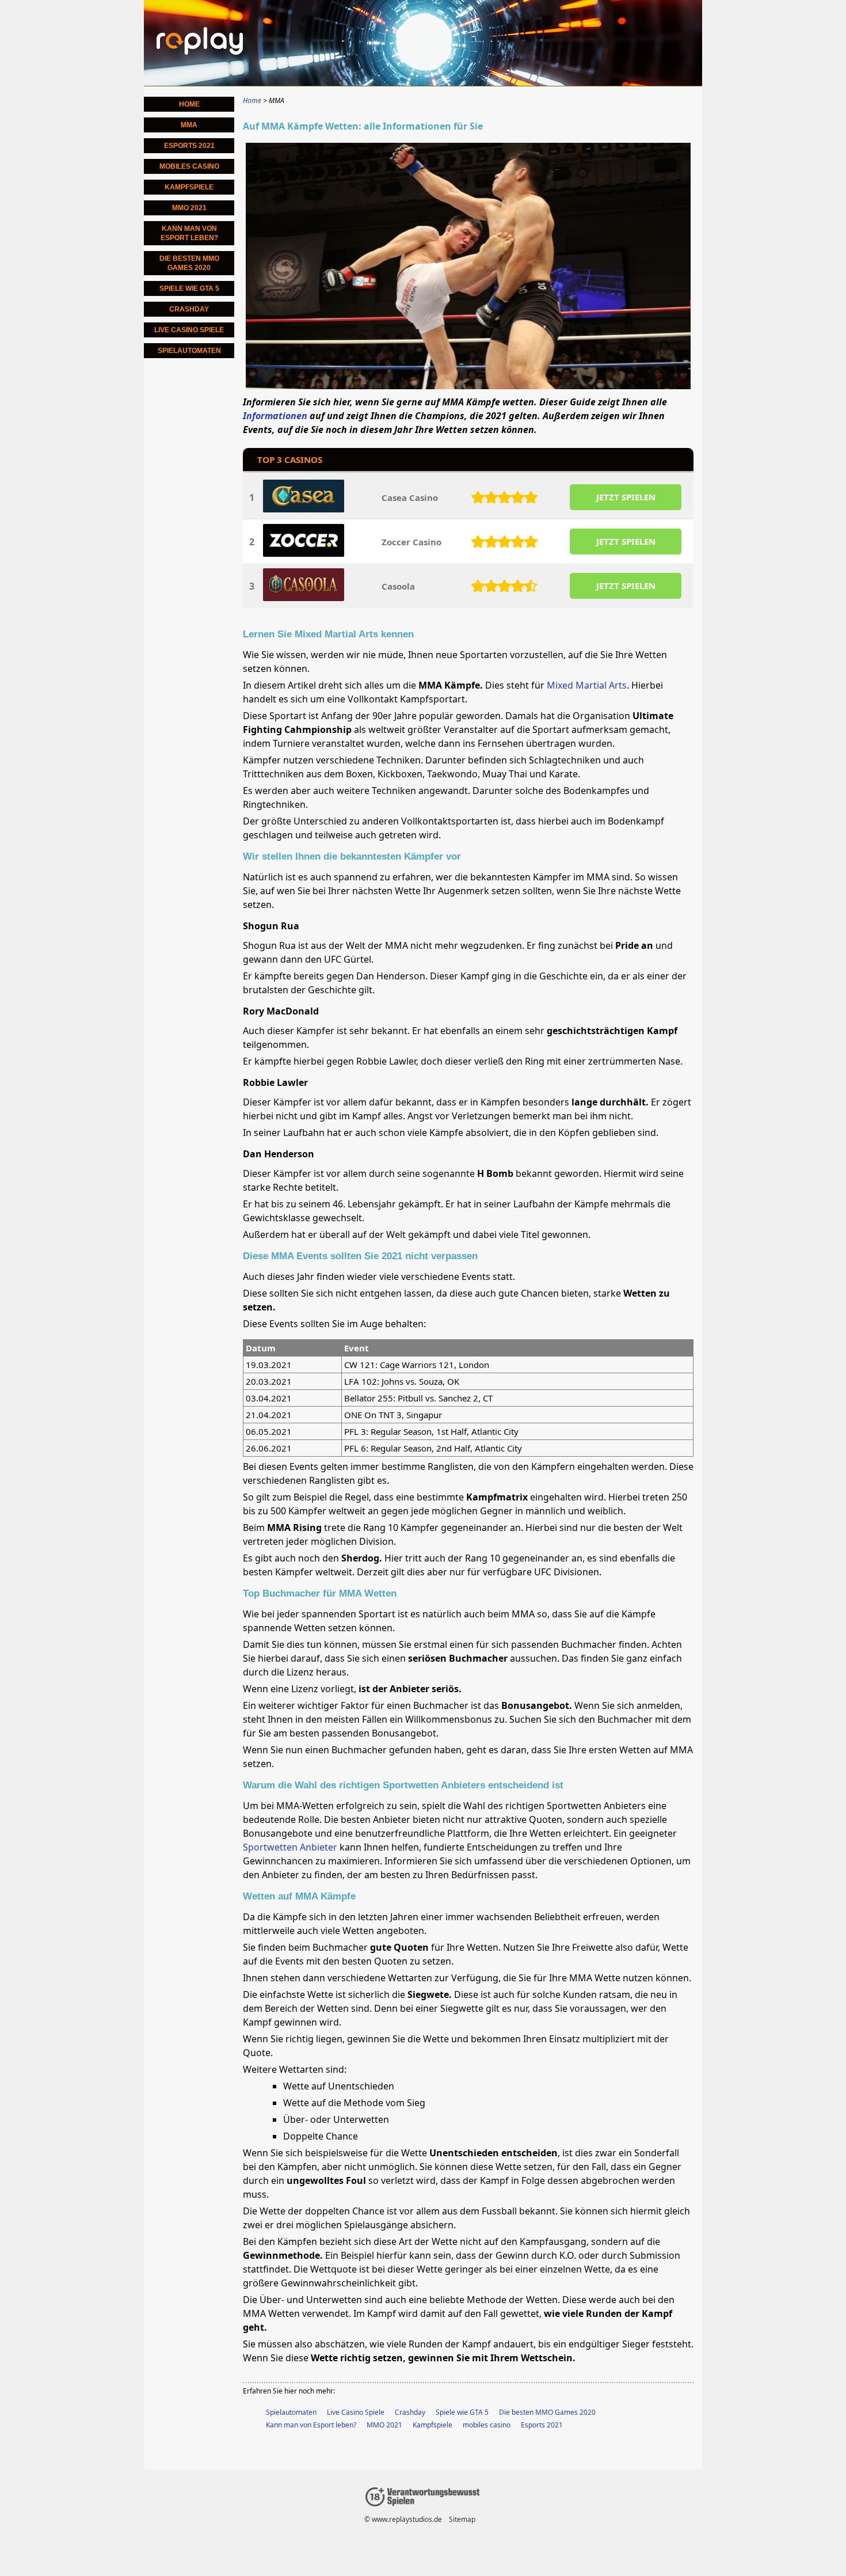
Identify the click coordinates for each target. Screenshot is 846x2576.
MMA (189, 125)
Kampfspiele (432, 2425)
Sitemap (462, 2519)
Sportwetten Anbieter (290, 1847)
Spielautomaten (291, 2412)
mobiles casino (487, 2425)
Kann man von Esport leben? (311, 2425)
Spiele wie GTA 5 (462, 2412)
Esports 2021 (542, 2425)
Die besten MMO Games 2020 (547, 2412)
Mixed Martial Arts (587, 685)
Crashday (410, 2412)
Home (189, 104)
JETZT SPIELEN (626, 497)
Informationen (275, 416)
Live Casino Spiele (356, 2412)
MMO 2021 (384, 2425)
